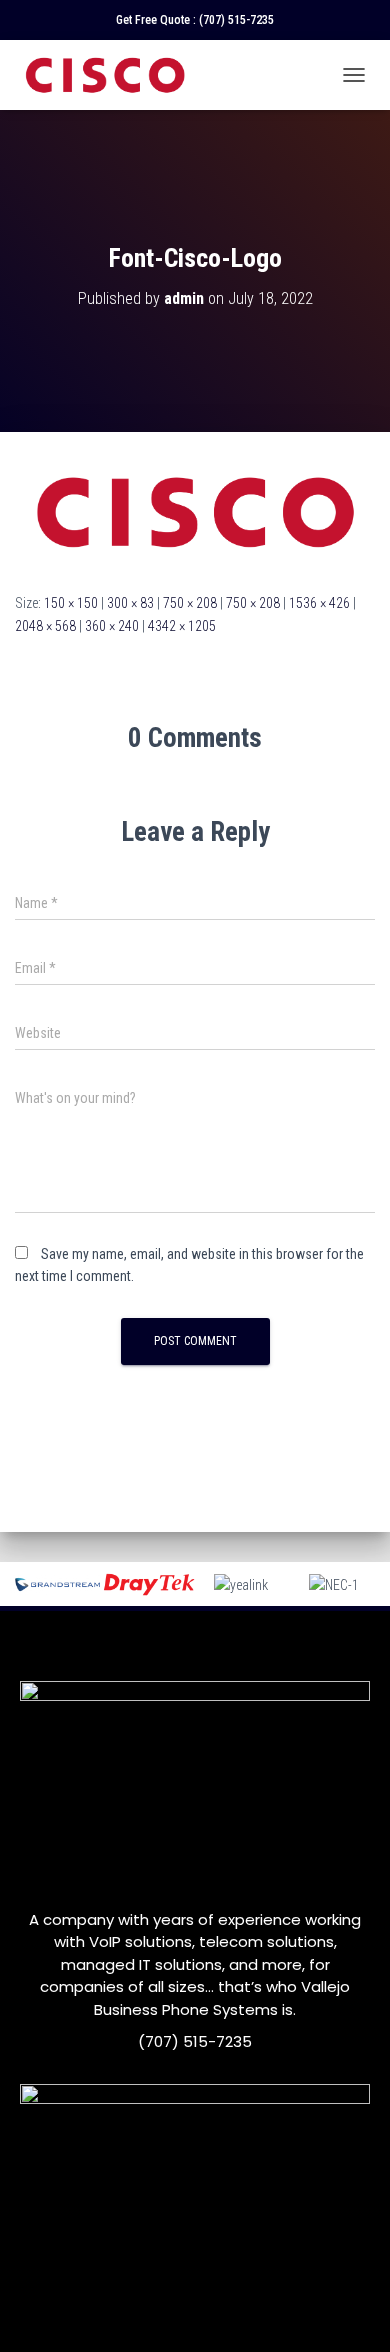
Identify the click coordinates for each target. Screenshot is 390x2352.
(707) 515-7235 (236, 20)
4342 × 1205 (182, 626)
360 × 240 (112, 626)
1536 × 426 (319, 603)
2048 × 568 (45, 626)
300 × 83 (130, 603)
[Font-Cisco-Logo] (195, 511)
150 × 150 (71, 603)
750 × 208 (190, 603)
